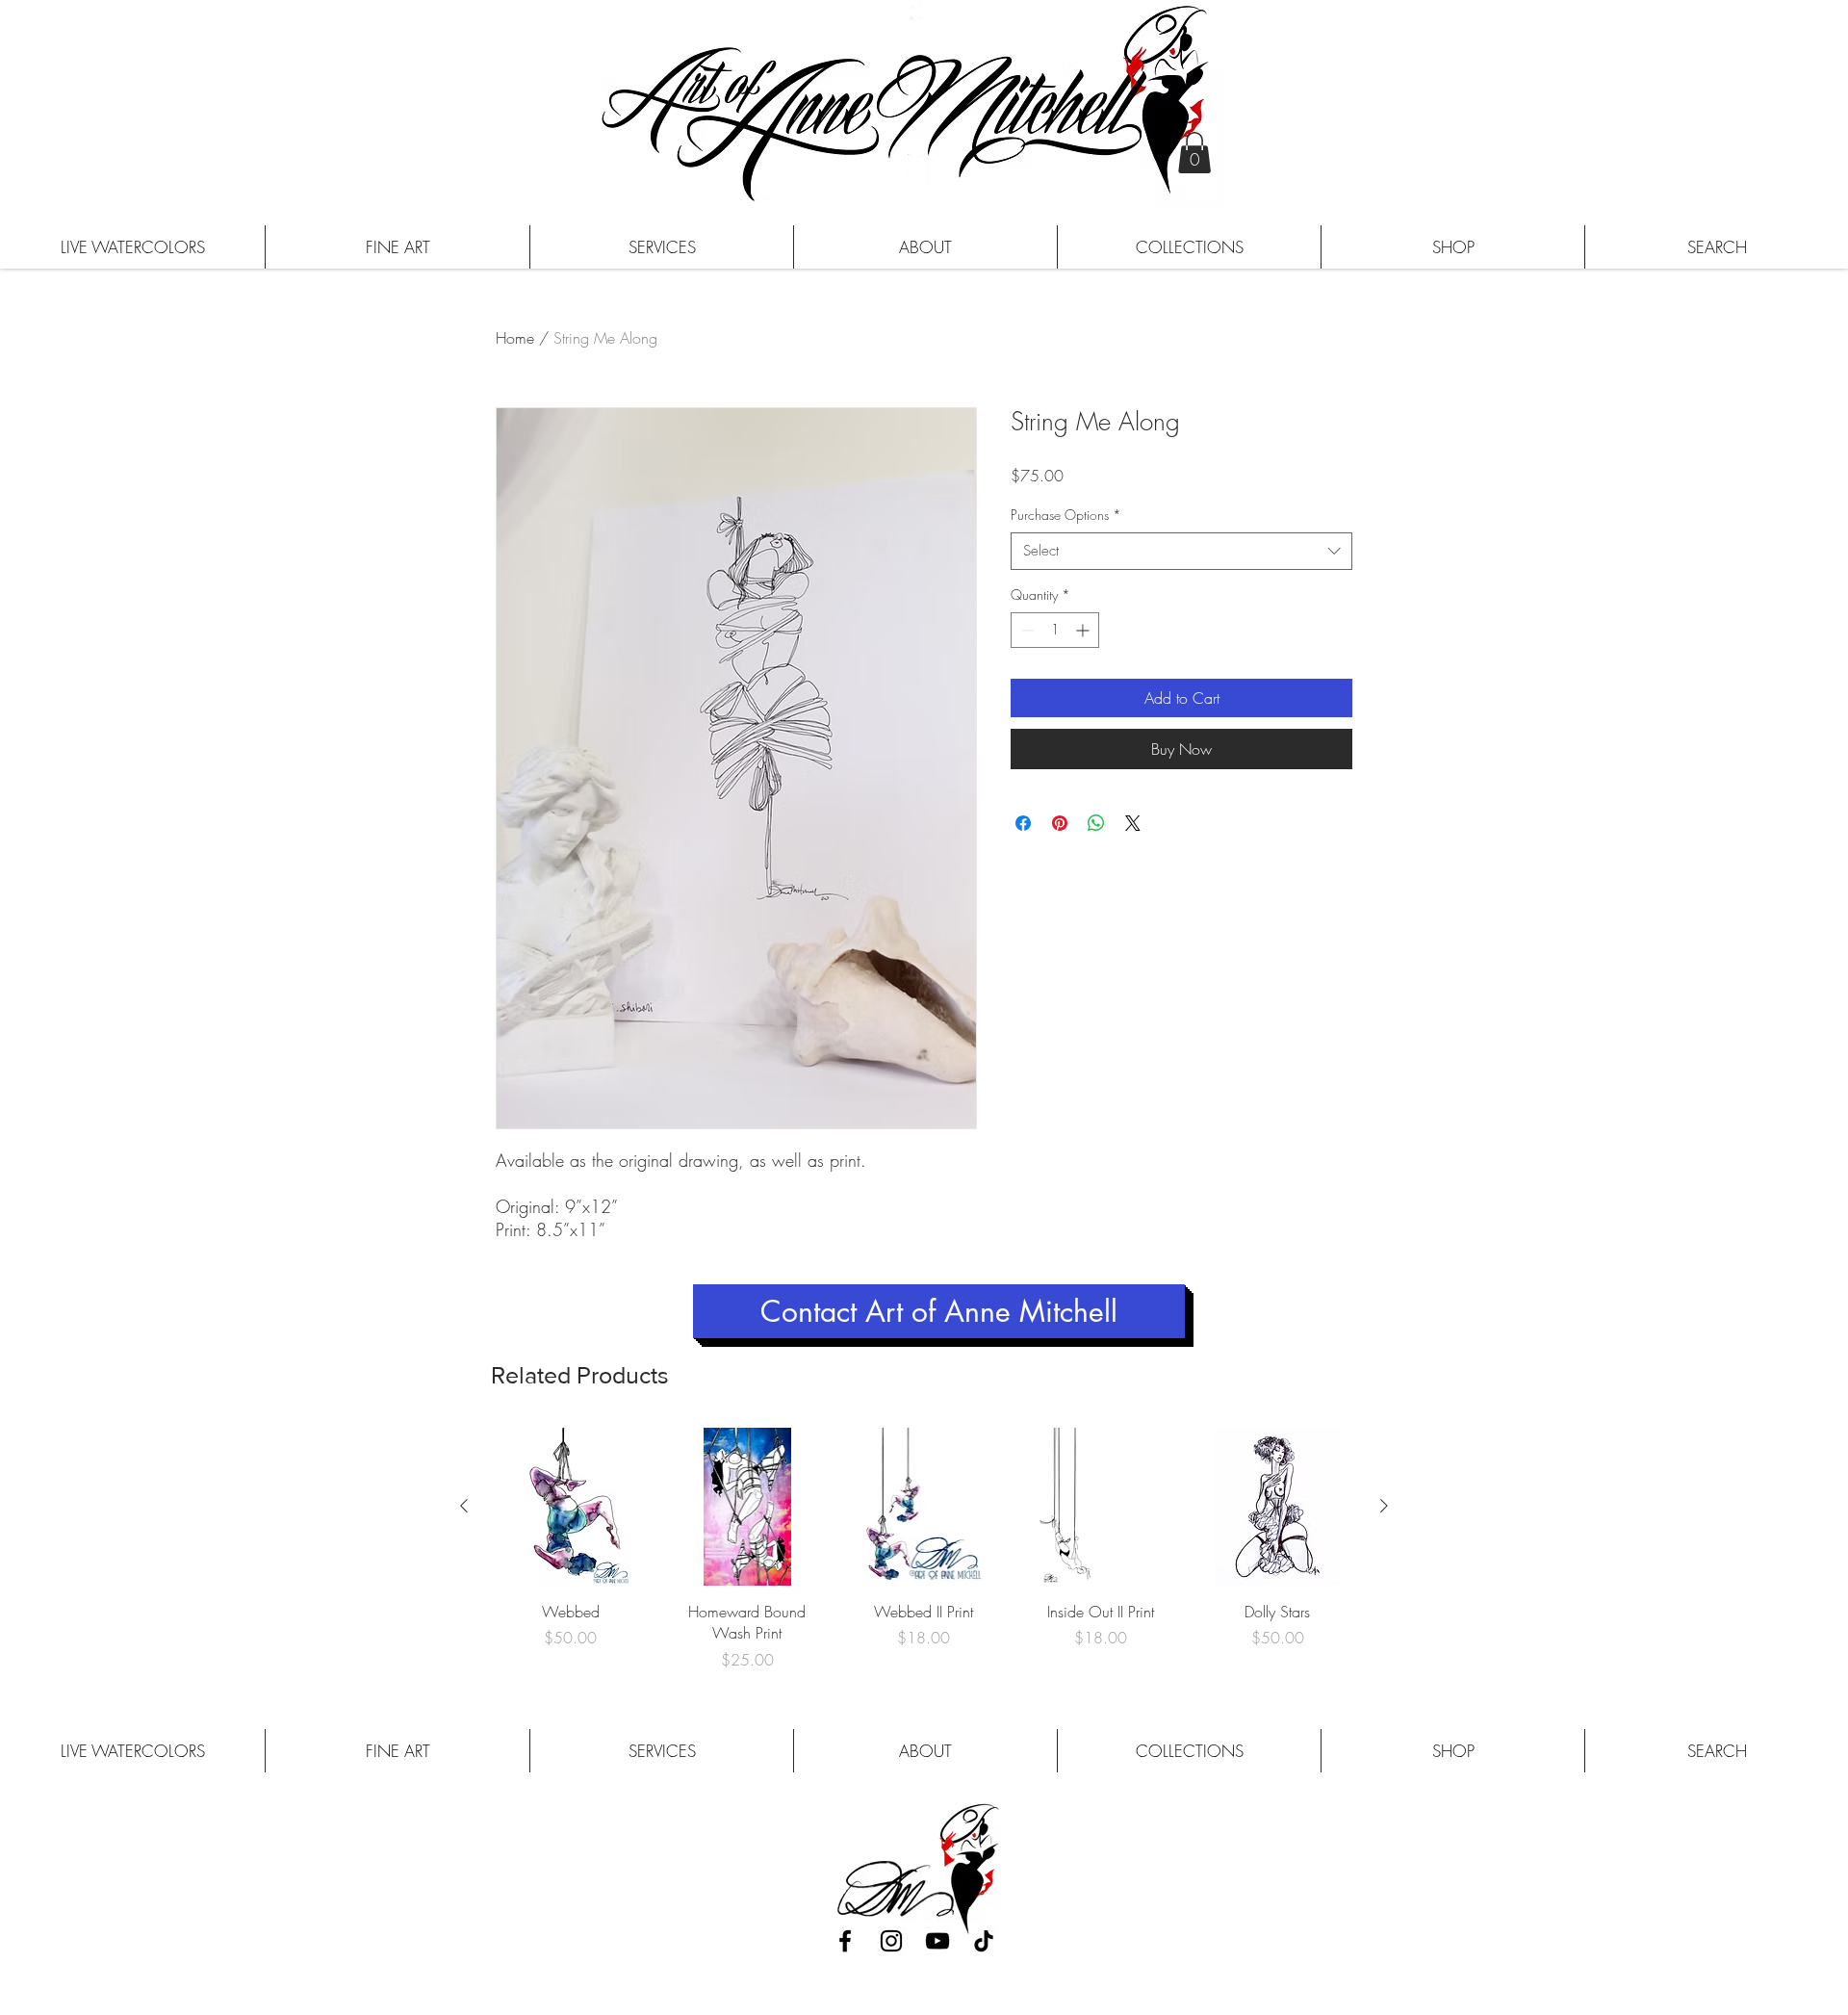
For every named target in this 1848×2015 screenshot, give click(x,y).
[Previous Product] (464, 1506)
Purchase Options (1066, 515)
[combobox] (1181, 551)
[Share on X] (1133, 823)
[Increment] (1084, 630)
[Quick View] (571, 1507)
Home (515, 338)
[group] (924, 1549)
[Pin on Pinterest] (1060, 823)
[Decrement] (1026, 630)
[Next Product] (1384, 1506)
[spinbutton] (1055, 630)
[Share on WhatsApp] (1096, 823)
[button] (1194, 153)
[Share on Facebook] (1023, 823)
